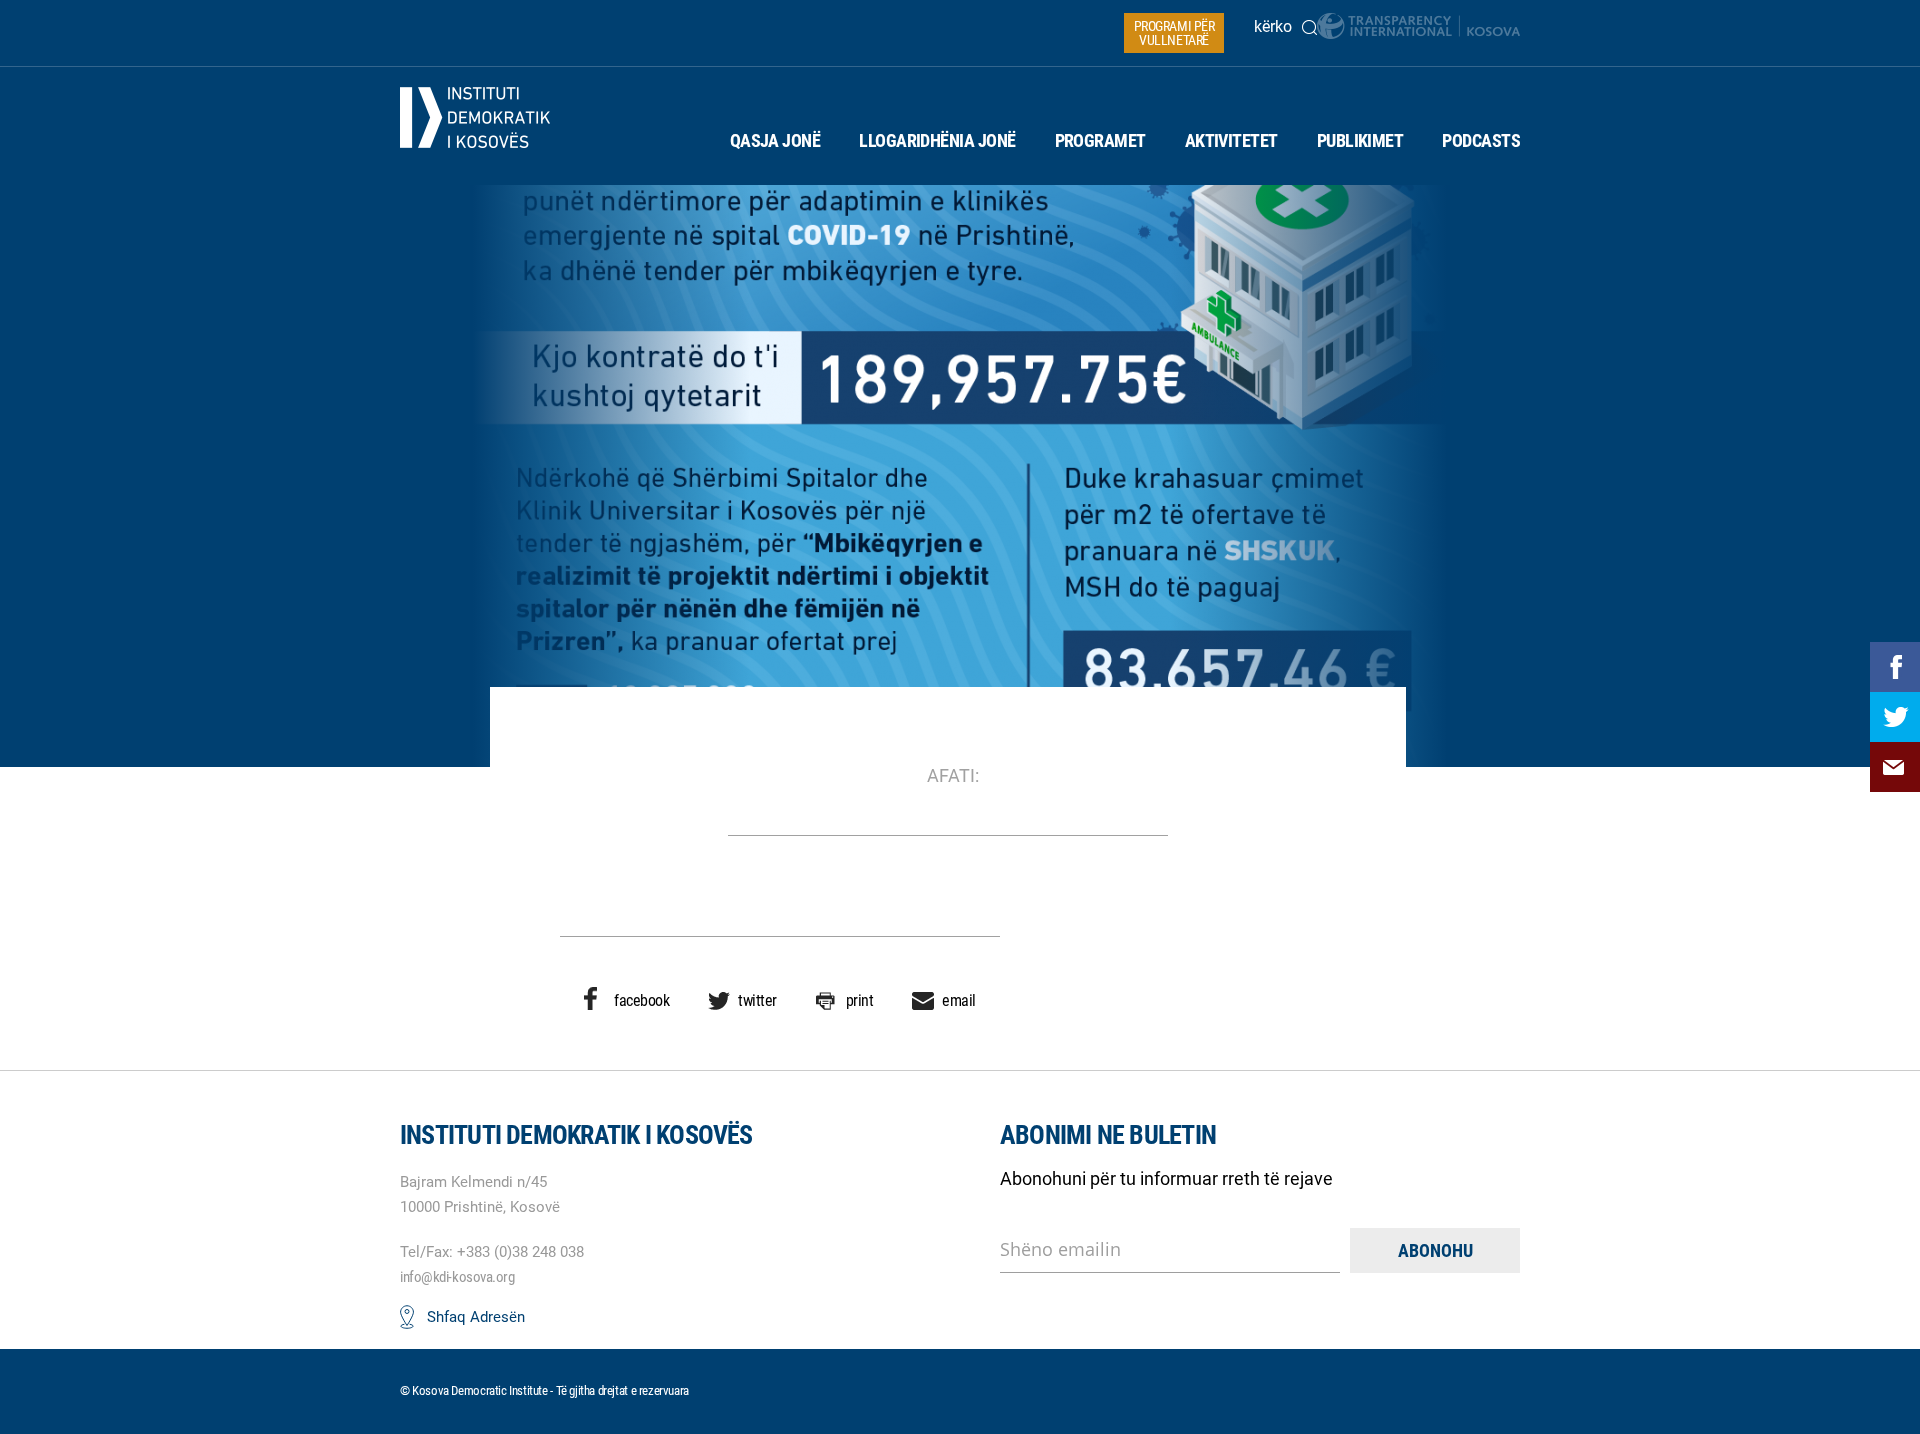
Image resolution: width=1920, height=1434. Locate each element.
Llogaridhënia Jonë (937, 140)
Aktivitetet (1231, 140)
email (959, 1000)
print (860, 1000)
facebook (641, 1000)
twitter (757, 1000)
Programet (1100, 140)
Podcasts (1481, 140)
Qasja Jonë (775, 140)
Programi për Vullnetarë (1174, 33)
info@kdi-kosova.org (457, 1277)
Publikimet (1360, 140)
